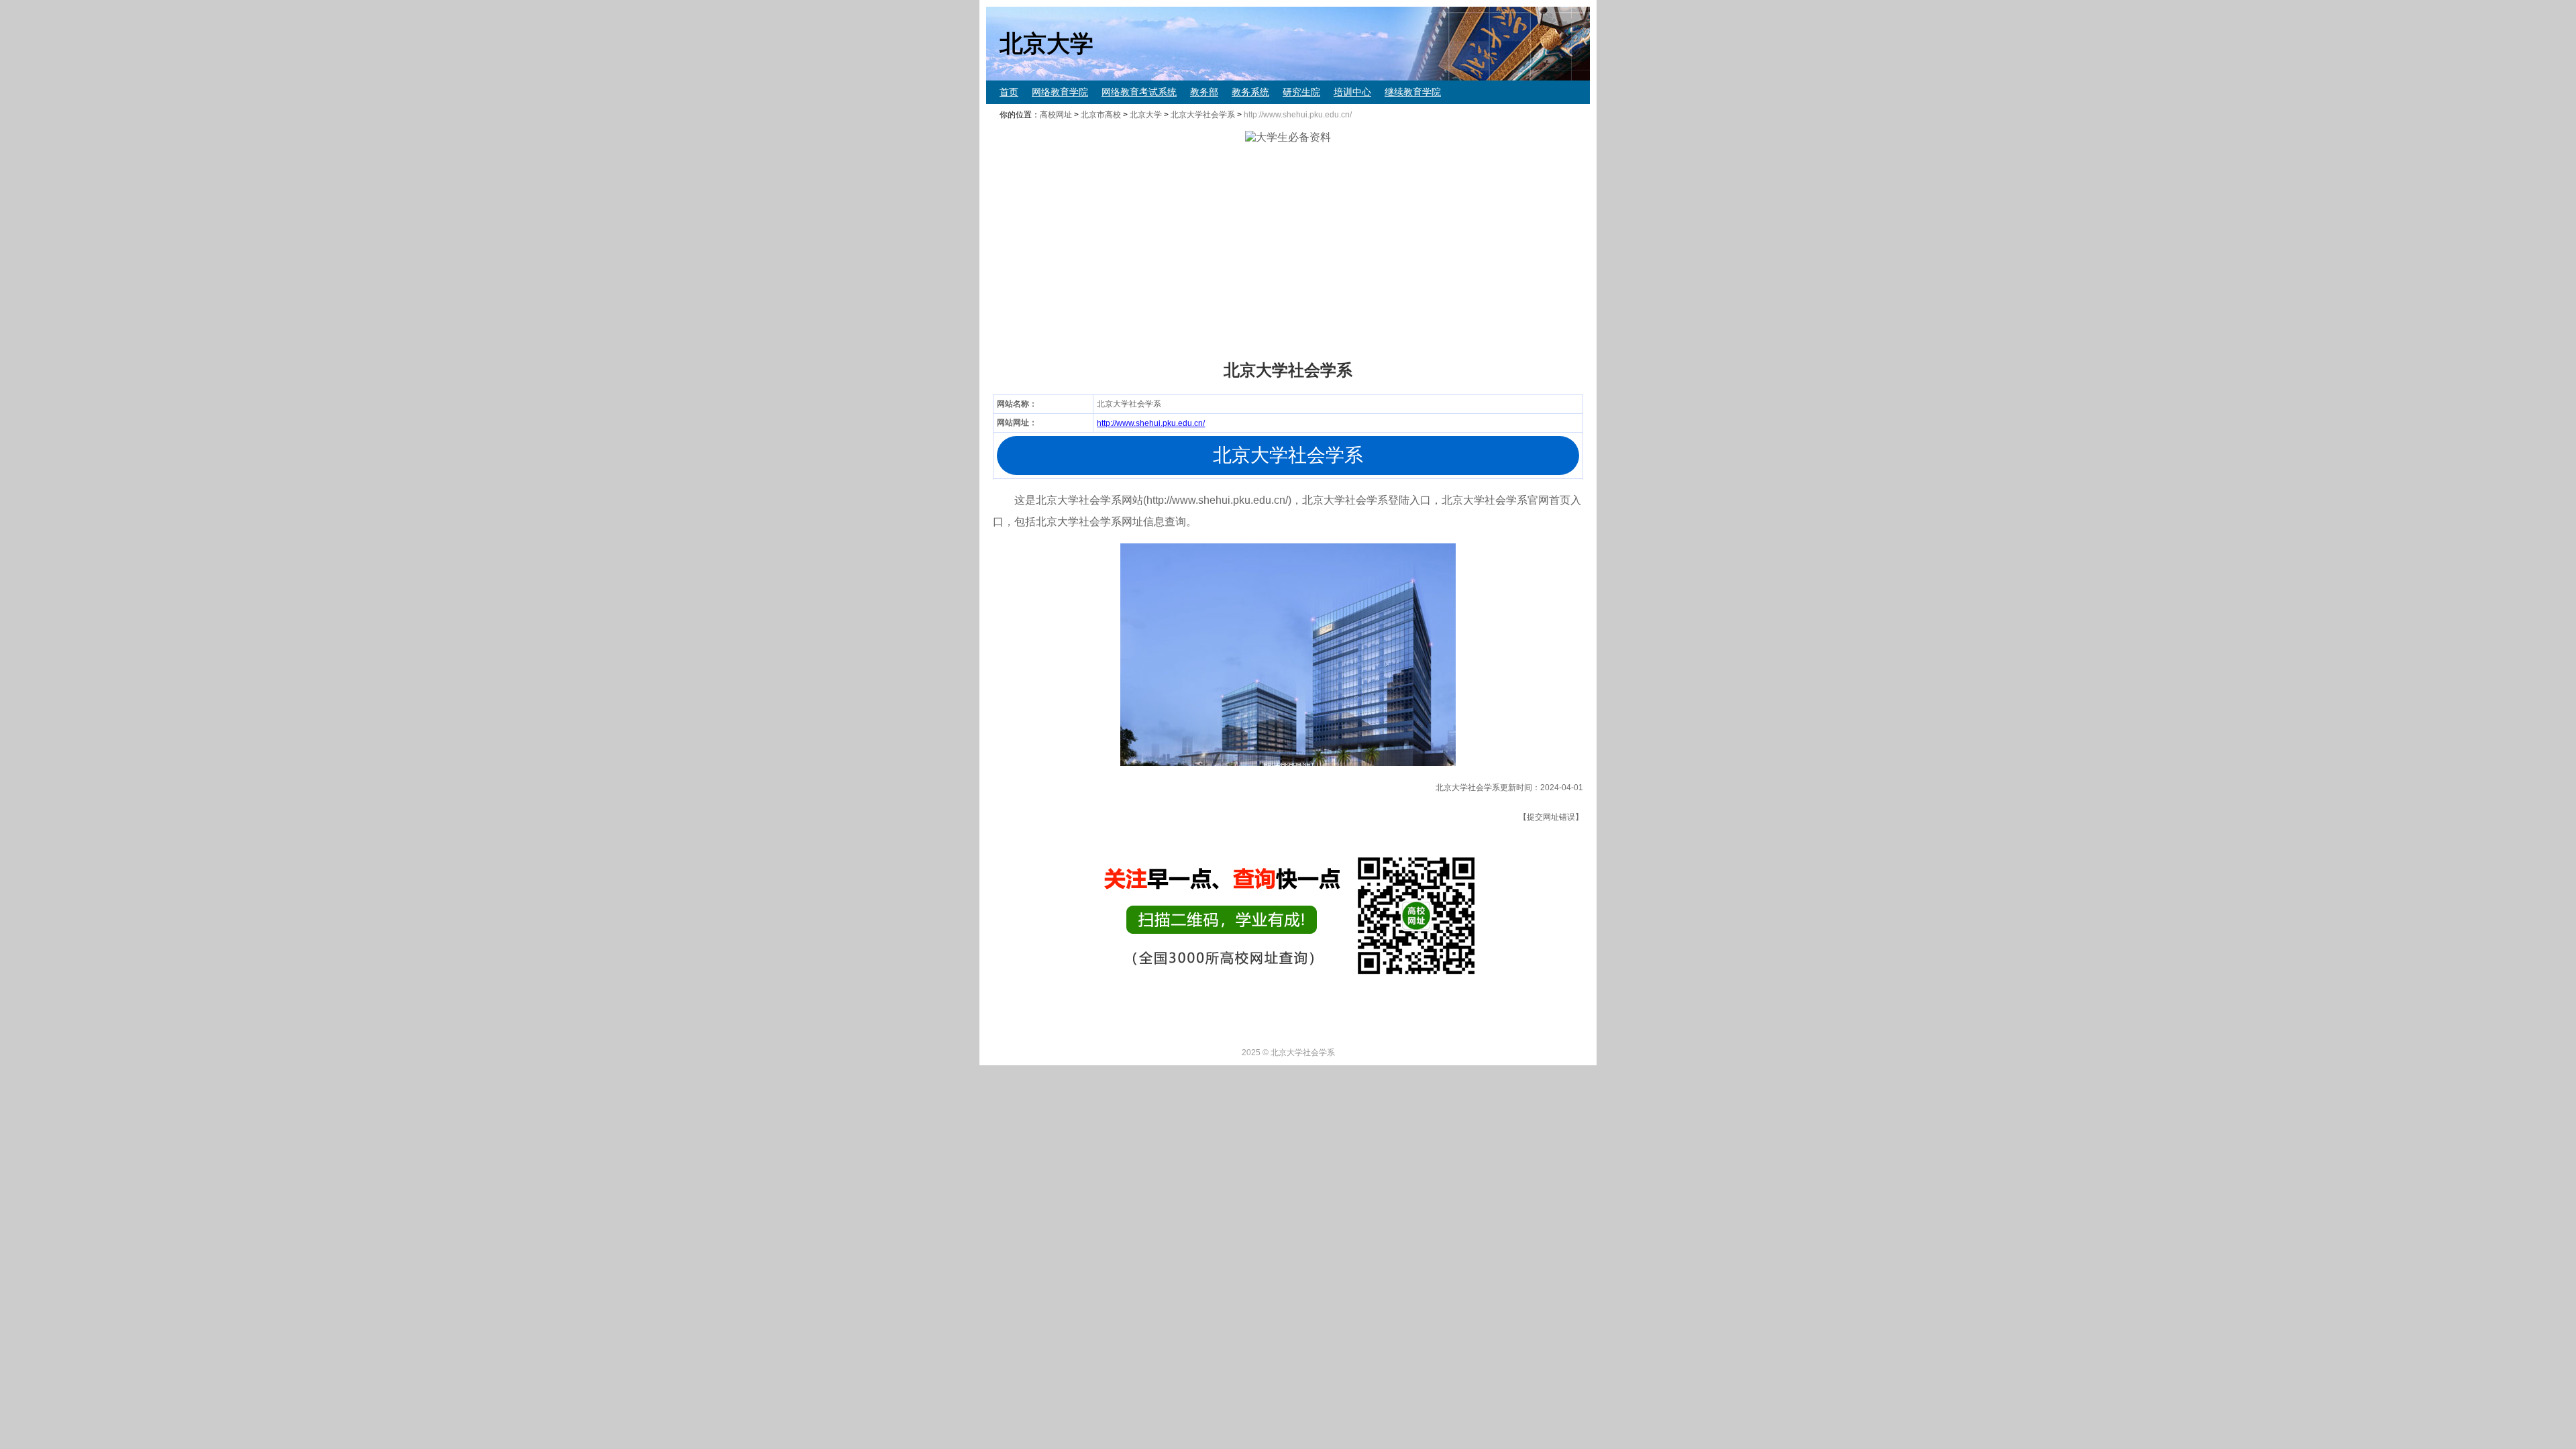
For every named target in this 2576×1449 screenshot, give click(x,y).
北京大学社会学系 (1203, 115)
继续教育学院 (1413, 92)
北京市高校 (1101, 115)
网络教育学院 (1060, 92)
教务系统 (1250, 92)
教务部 (1204, 92)
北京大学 (1146, 115)
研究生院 (1301, 92)
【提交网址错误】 (1551, 817)
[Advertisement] (1389, 252)
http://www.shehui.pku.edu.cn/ (1151, 423)
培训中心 (1352, 92)
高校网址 (1056, 115)
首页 (1009, 92)
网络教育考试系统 (1139, 92)
